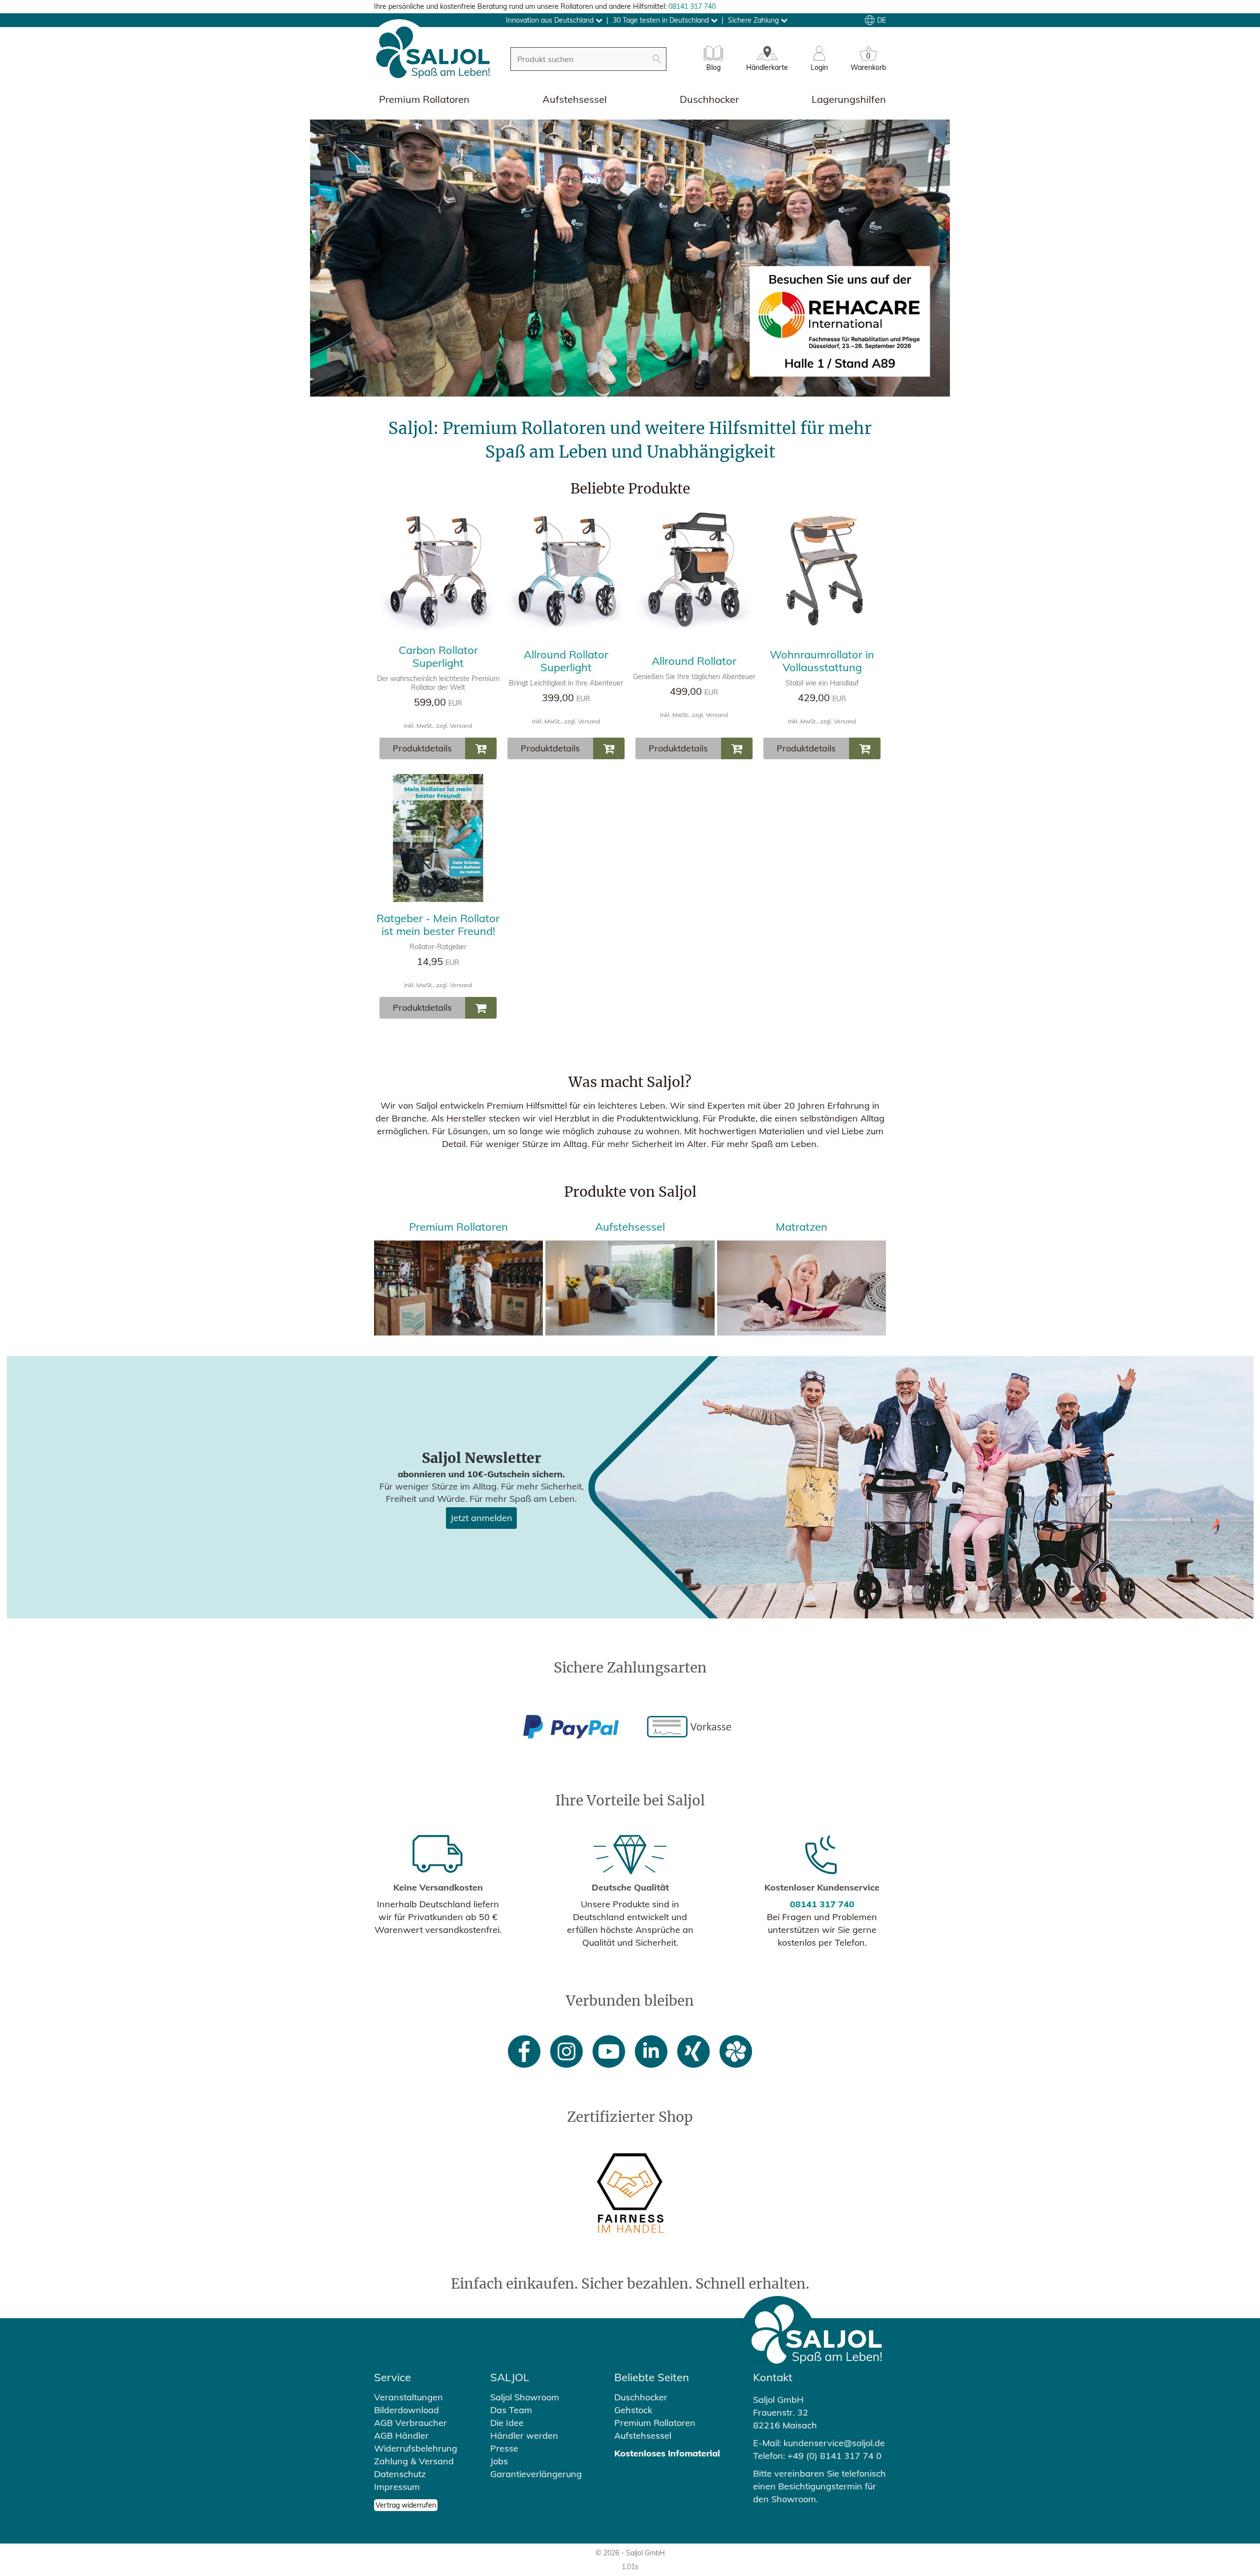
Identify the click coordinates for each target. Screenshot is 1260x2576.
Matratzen (802, 1227)
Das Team (511, 2410)
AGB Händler (401, 2436)
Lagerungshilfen (849, 99)
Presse (504, 2448)
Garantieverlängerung (536, 2474)
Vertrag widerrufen (406, 2505)
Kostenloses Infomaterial (667, 2453)
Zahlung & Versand (414, 2461)
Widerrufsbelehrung (416, 2448)
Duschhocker (709, 99)
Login (819, 67)
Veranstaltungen (409, 2397)
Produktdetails (422, 748)
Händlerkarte (767, 67)
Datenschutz (400, 2474)
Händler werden (524, 2436)
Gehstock (633, 2410)
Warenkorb (868, 63)
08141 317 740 (692, 6)
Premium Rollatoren (424, 99)
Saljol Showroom (525, 2397)
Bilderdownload (407, 2410)
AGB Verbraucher (410, 2423)
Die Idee (507, 2423)
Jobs (499, 2461)
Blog (713, 67)
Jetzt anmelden (481, 1518)
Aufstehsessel (575, 99)
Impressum (397, 2487)
